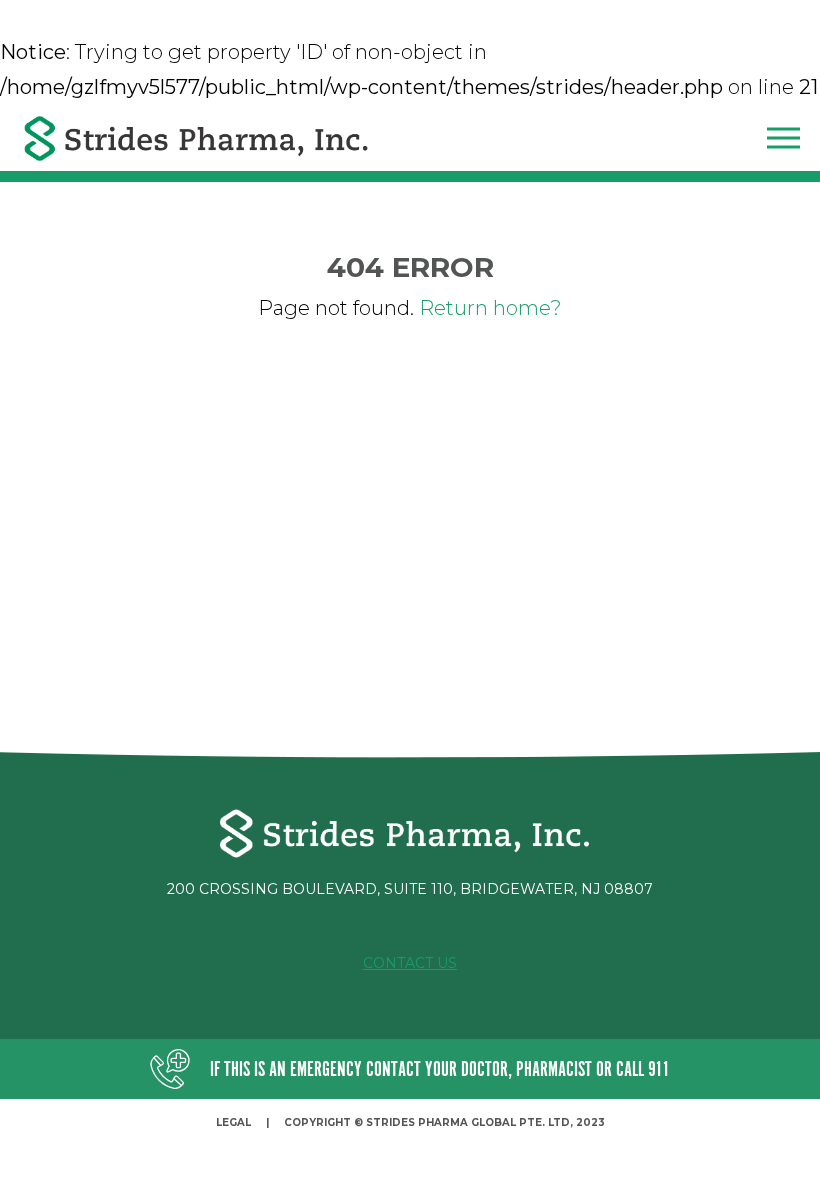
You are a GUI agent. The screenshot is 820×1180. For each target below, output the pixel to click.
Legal (233, 1122)
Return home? (490, 308)
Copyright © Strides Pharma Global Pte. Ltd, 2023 (444, 1122)
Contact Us (410, 963)
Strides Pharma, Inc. (198, 138)
